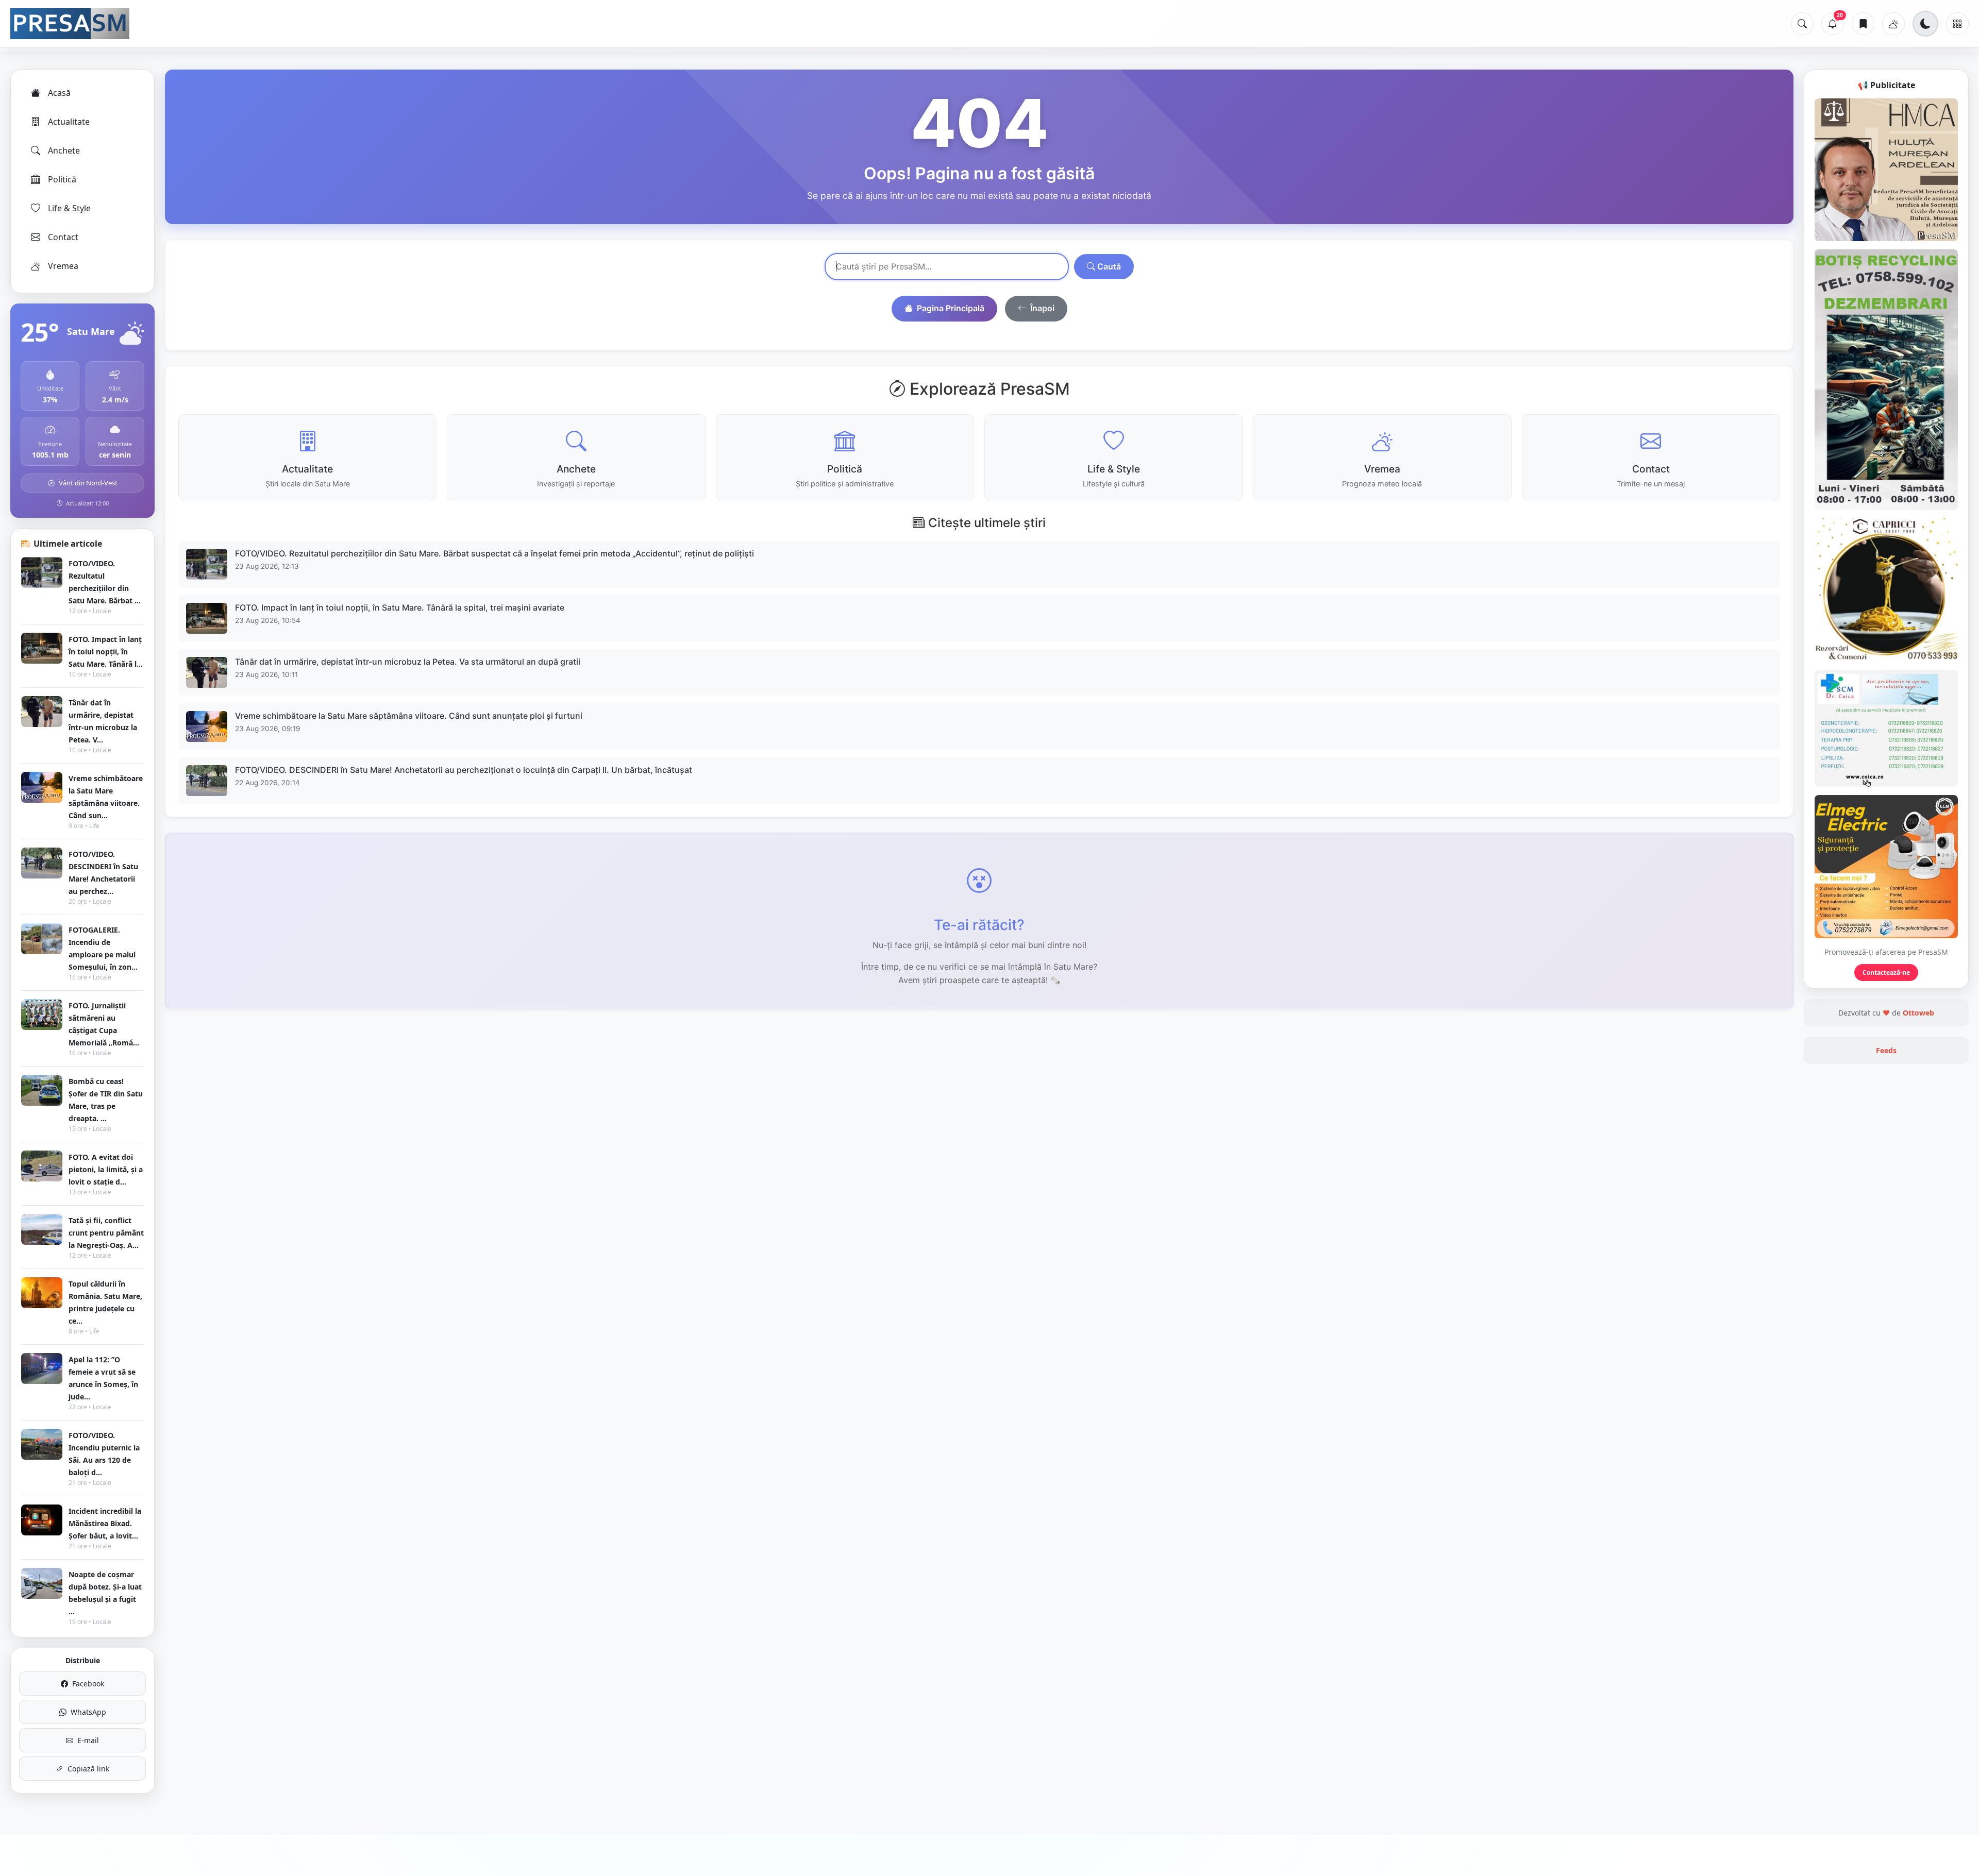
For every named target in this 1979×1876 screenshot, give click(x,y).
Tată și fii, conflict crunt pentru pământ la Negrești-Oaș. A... (106, 1233)
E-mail (88, 1740)
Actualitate (69, 122)
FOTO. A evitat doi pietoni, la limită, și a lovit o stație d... (106, 1169)
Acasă (59, 93)
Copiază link (88, 1769)
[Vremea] (1893, 24)
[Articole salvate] (1863, 24)
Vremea (63, 266)
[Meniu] (1957, 24)
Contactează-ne (1886, 973)
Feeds (1886, 1050)
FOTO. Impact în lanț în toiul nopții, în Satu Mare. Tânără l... (106, 652)
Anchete (64, 150)
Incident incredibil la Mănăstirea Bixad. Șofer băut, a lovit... (105, 1523)
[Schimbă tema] (1925, 24)
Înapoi (1042, 308)
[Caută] (1802, 24)
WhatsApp (88, 1712)
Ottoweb (1918, 1013)
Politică (62, 179)
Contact (63, 237)
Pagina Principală (951, 308)
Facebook (88, 1684)
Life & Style (69, 208)
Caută (1108, 266)
